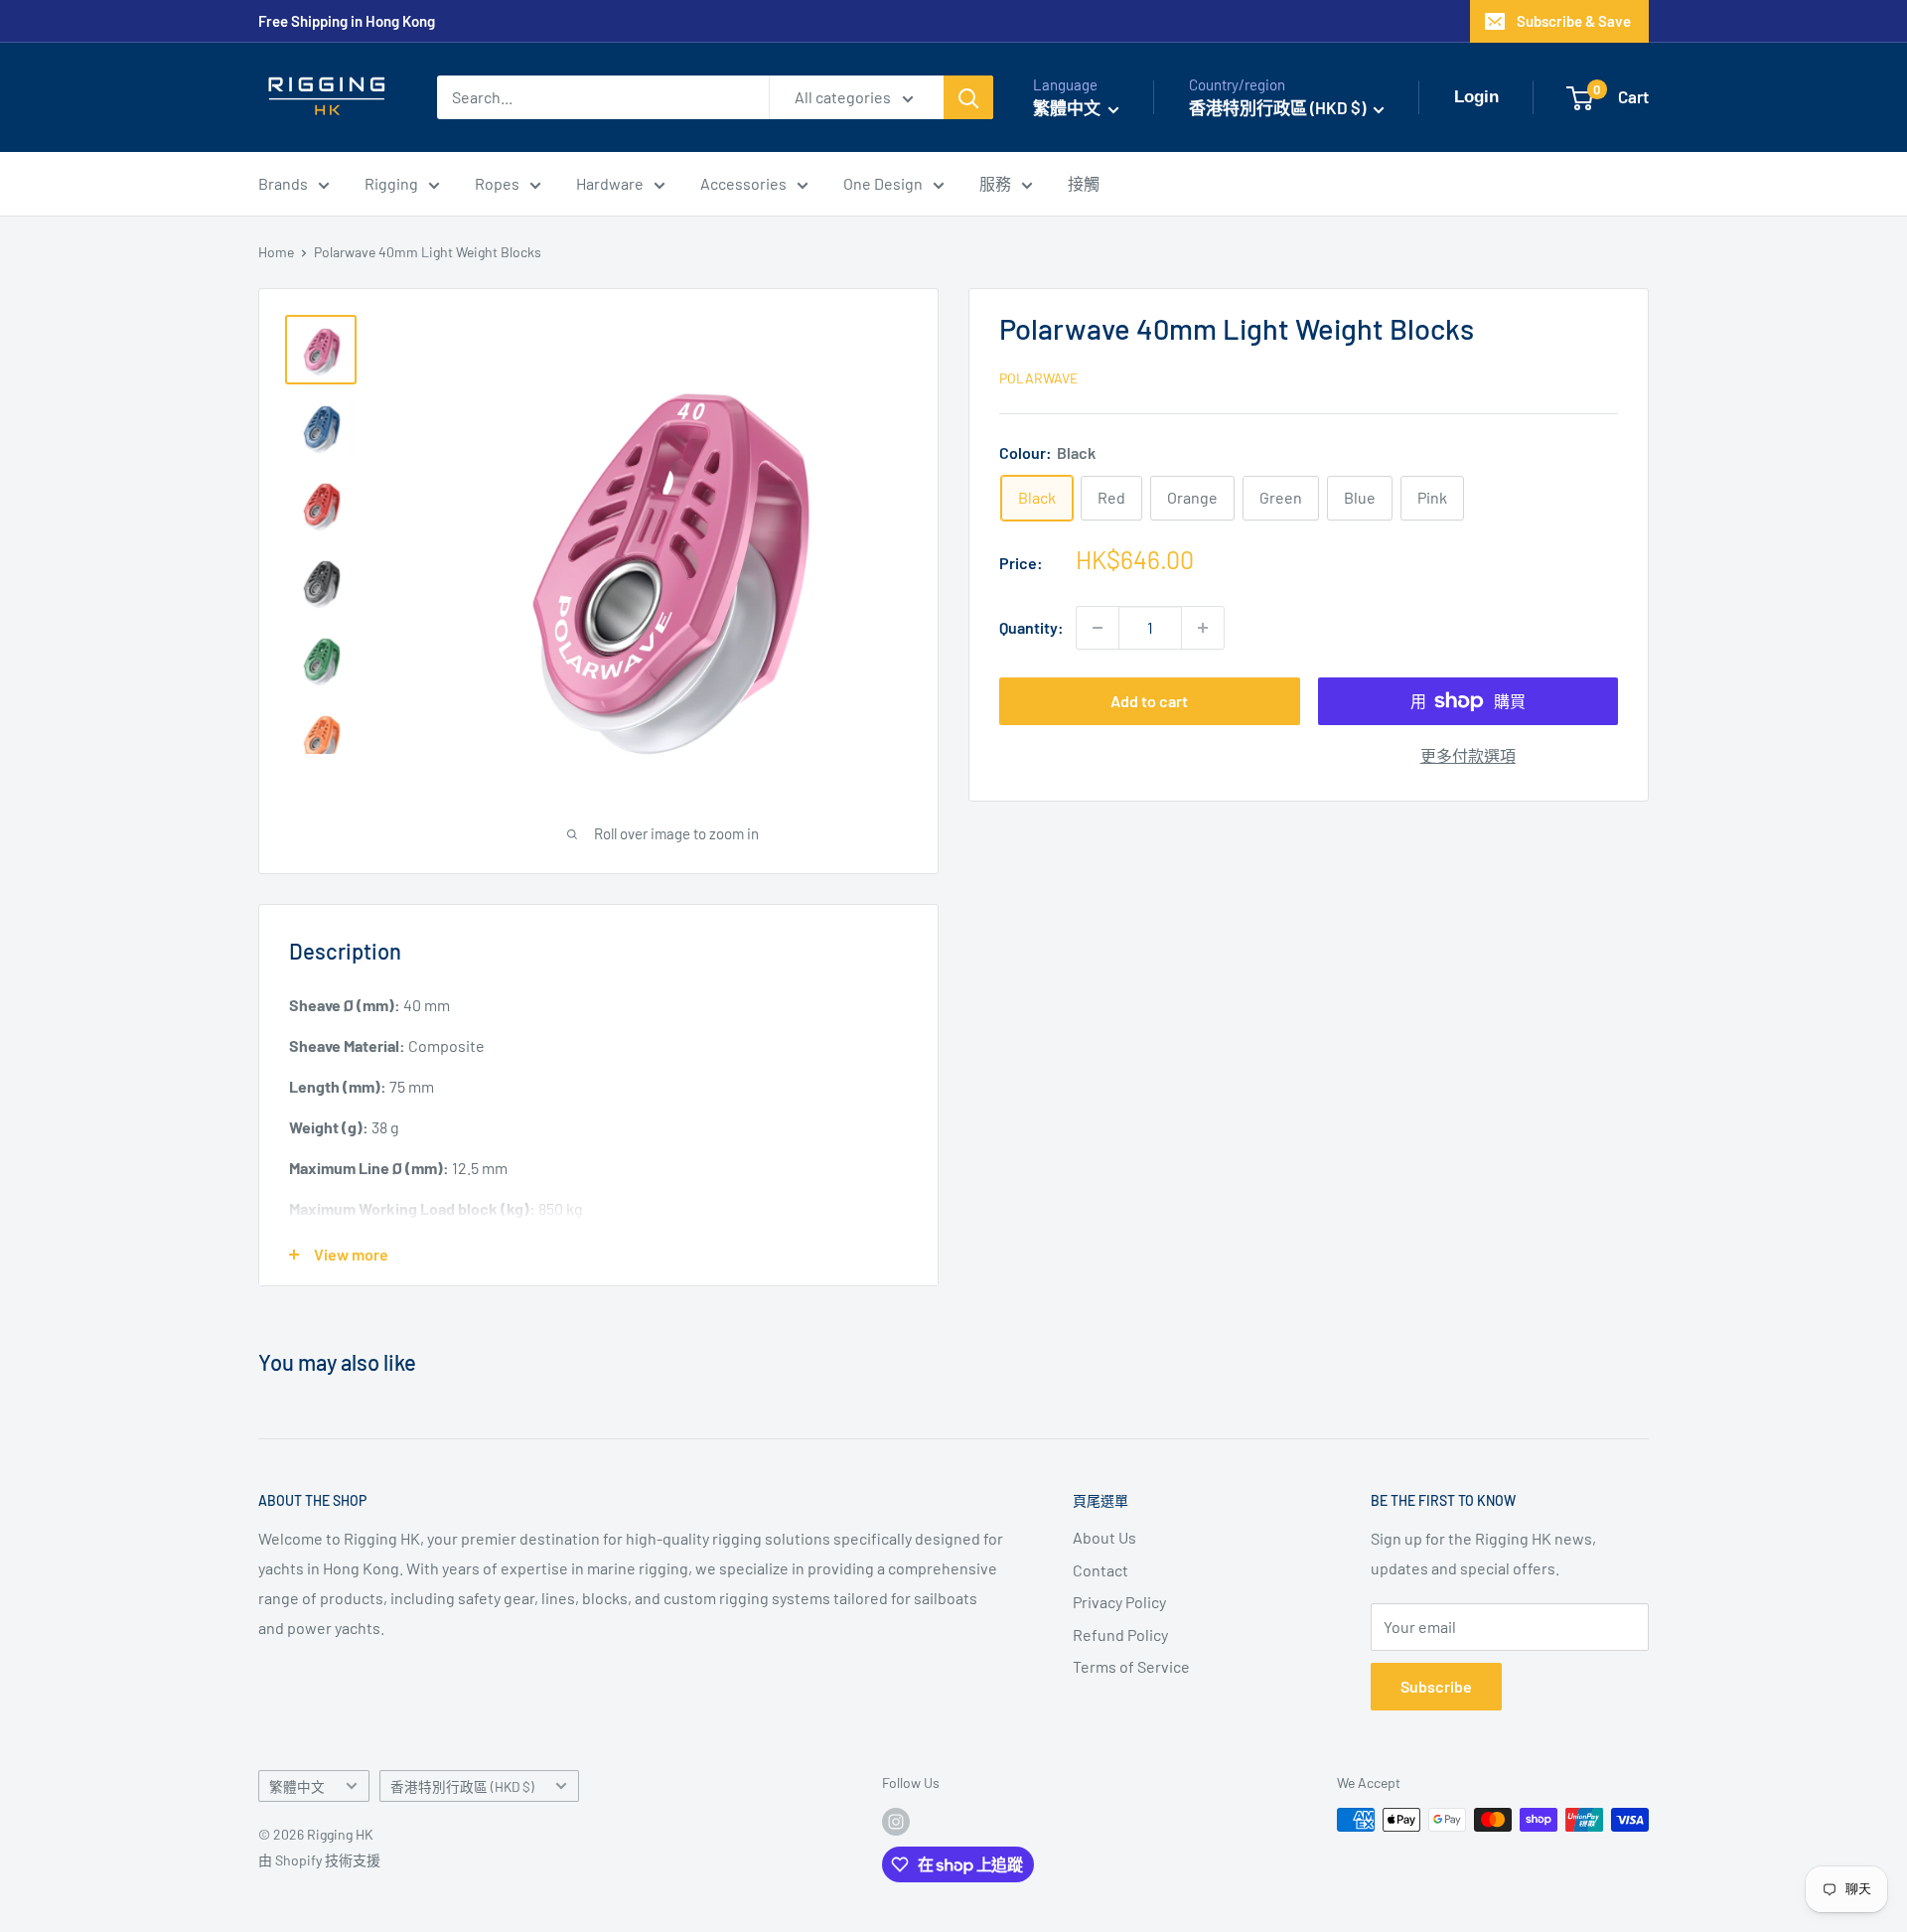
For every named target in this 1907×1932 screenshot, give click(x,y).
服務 (995, 183)
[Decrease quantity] (1098, 628)
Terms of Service (1131, 1666)
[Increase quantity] (1203, 628)
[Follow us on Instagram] (896, 1822)
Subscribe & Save (1574, 21)
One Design (883, 183)
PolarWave (1038, 379)
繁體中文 (297, 1786)
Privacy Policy (1119, 1602)
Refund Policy (1120, 1635)
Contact (1100, 1570)
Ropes (497, 183)
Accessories (743, 183)
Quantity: (1031, 628)
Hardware (610, 183)
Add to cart (1149, 701)
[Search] (968, 97)
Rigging (391, 183)
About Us (1104, 1537)
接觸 (1084, 183)
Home (276, 252)
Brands (283, 183)
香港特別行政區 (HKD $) (462, 1786)
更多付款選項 (1468, 755)
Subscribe (1436, 1686)
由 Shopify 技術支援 (319, 1860)
